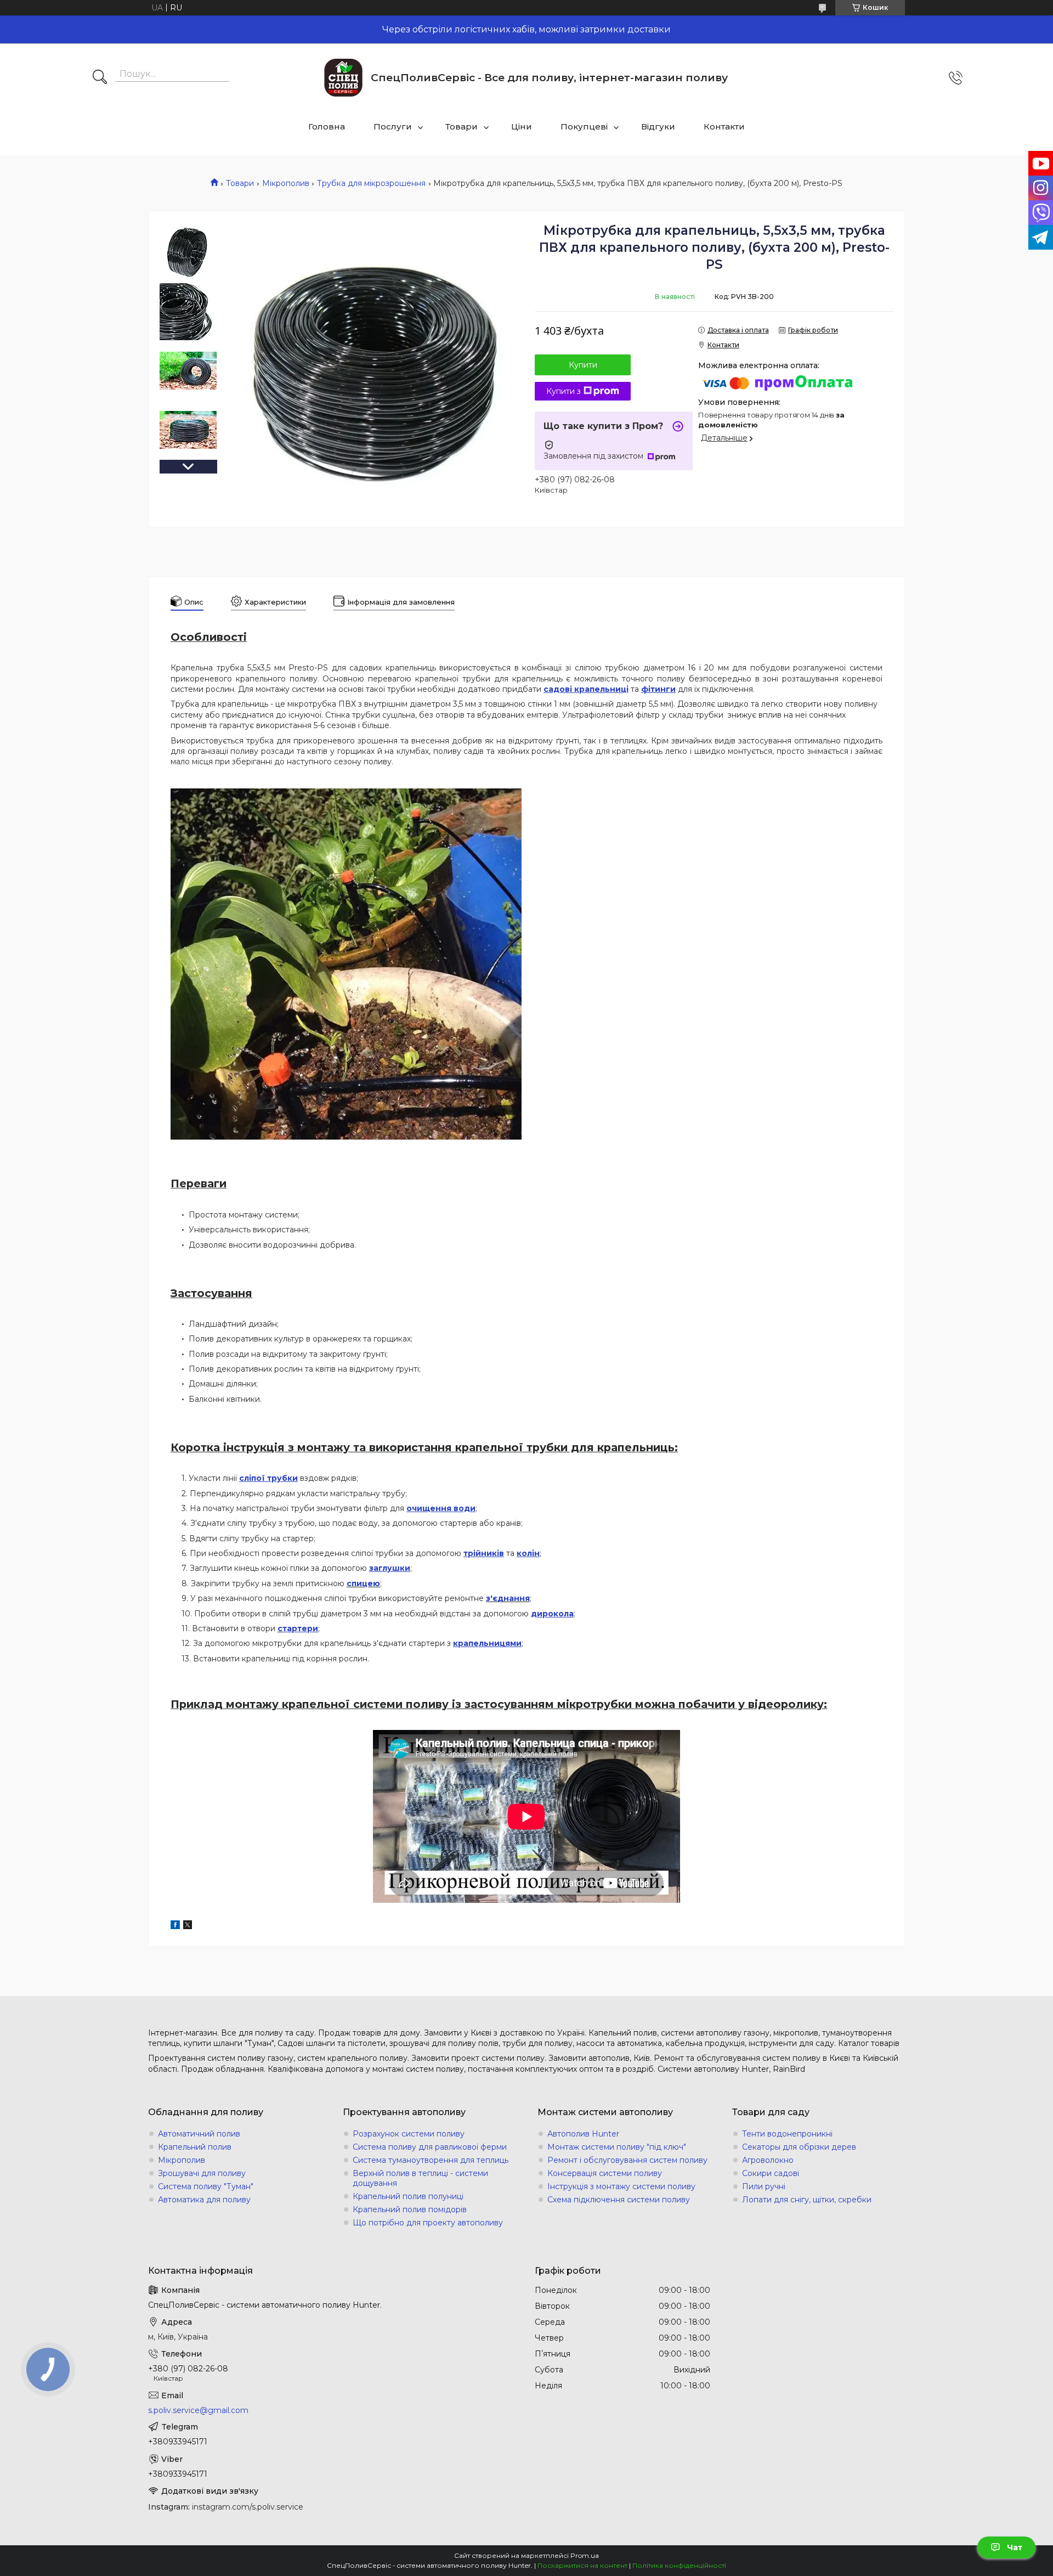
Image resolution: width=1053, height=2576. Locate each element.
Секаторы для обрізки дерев (799, 2147)
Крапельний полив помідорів (410, 2209)
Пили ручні (764, 2186)
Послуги (393, 126)
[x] (188, 1926)
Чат (1015, 2547)
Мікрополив (286, 183)
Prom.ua (585, 2555)
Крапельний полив (195, 2147)
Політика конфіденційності (679, 2565)
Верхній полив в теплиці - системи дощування (420, 2178)
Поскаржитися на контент (582, 2565)
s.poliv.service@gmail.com (198, 2410)
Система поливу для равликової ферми (430, 2147)
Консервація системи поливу (605, 2173)
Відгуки (658, 126)
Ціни (522, 126)
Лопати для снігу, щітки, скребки (807, 2200)
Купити (583, 365)
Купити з (564, 391)
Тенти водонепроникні (787, 2134)
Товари (462, 126)
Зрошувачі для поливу (202, 2173)
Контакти (724, 126)
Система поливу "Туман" (206, 2186)
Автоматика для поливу (204, 2200)
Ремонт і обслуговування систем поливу (627, 2160)
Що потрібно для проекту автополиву (428, 2223)
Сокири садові (771, 2173)
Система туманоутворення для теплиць (431, 2160)
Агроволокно (768, 2160)
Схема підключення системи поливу (619, 2200)
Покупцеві (584, 126)
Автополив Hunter (583, 2134)
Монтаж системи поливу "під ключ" (617, 2147)
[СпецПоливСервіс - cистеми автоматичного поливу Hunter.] (343, 78)
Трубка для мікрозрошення (371, 183)
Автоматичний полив (199, 2134)
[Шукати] (100, 78)
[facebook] (175, 1926)
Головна (327, 126)
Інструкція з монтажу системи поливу (621, 2186)
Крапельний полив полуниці (408, 2196)
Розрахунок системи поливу (409, 2134)
